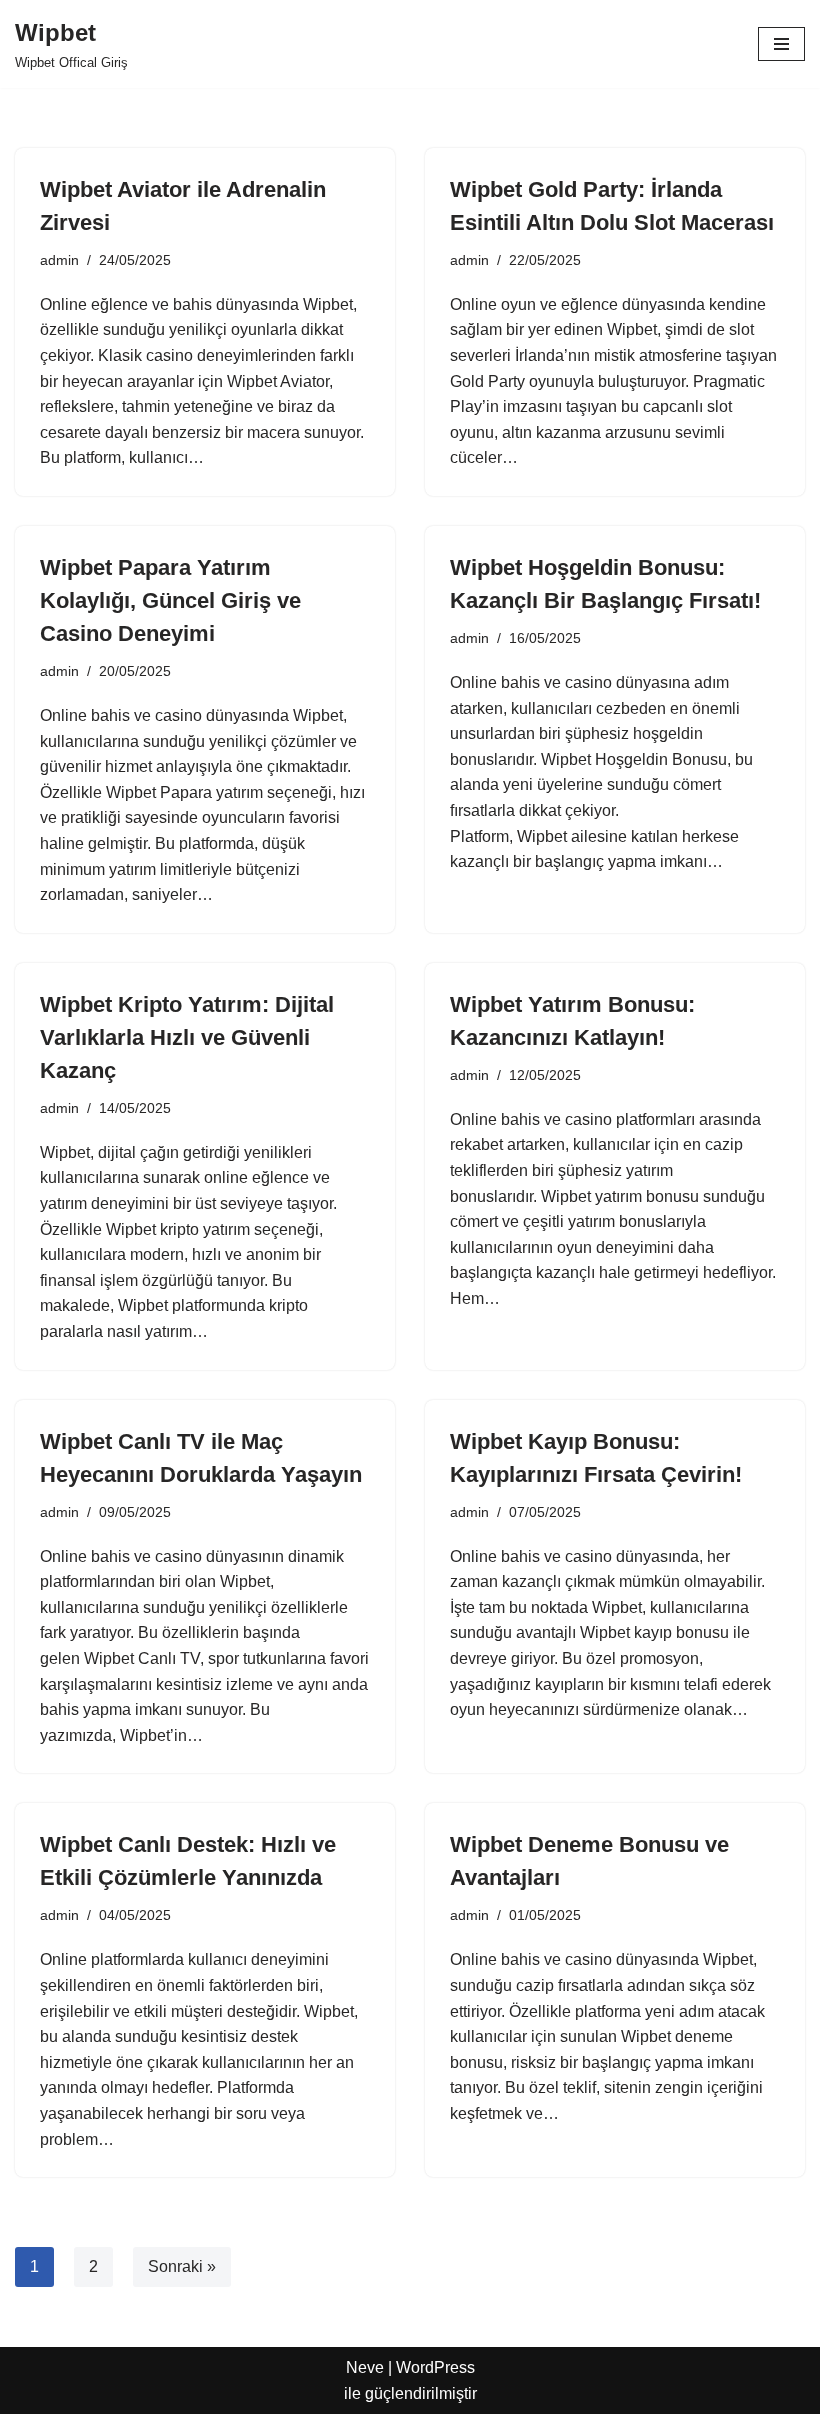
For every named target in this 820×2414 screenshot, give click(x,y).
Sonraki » (182, 2266)
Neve (365, 2367)
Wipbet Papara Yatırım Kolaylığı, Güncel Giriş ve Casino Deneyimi (170, 600)
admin (59, 260)
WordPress (435, 2367)
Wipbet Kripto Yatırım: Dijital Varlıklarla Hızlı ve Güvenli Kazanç (187, 1037)
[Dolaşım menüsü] (781, 44)
